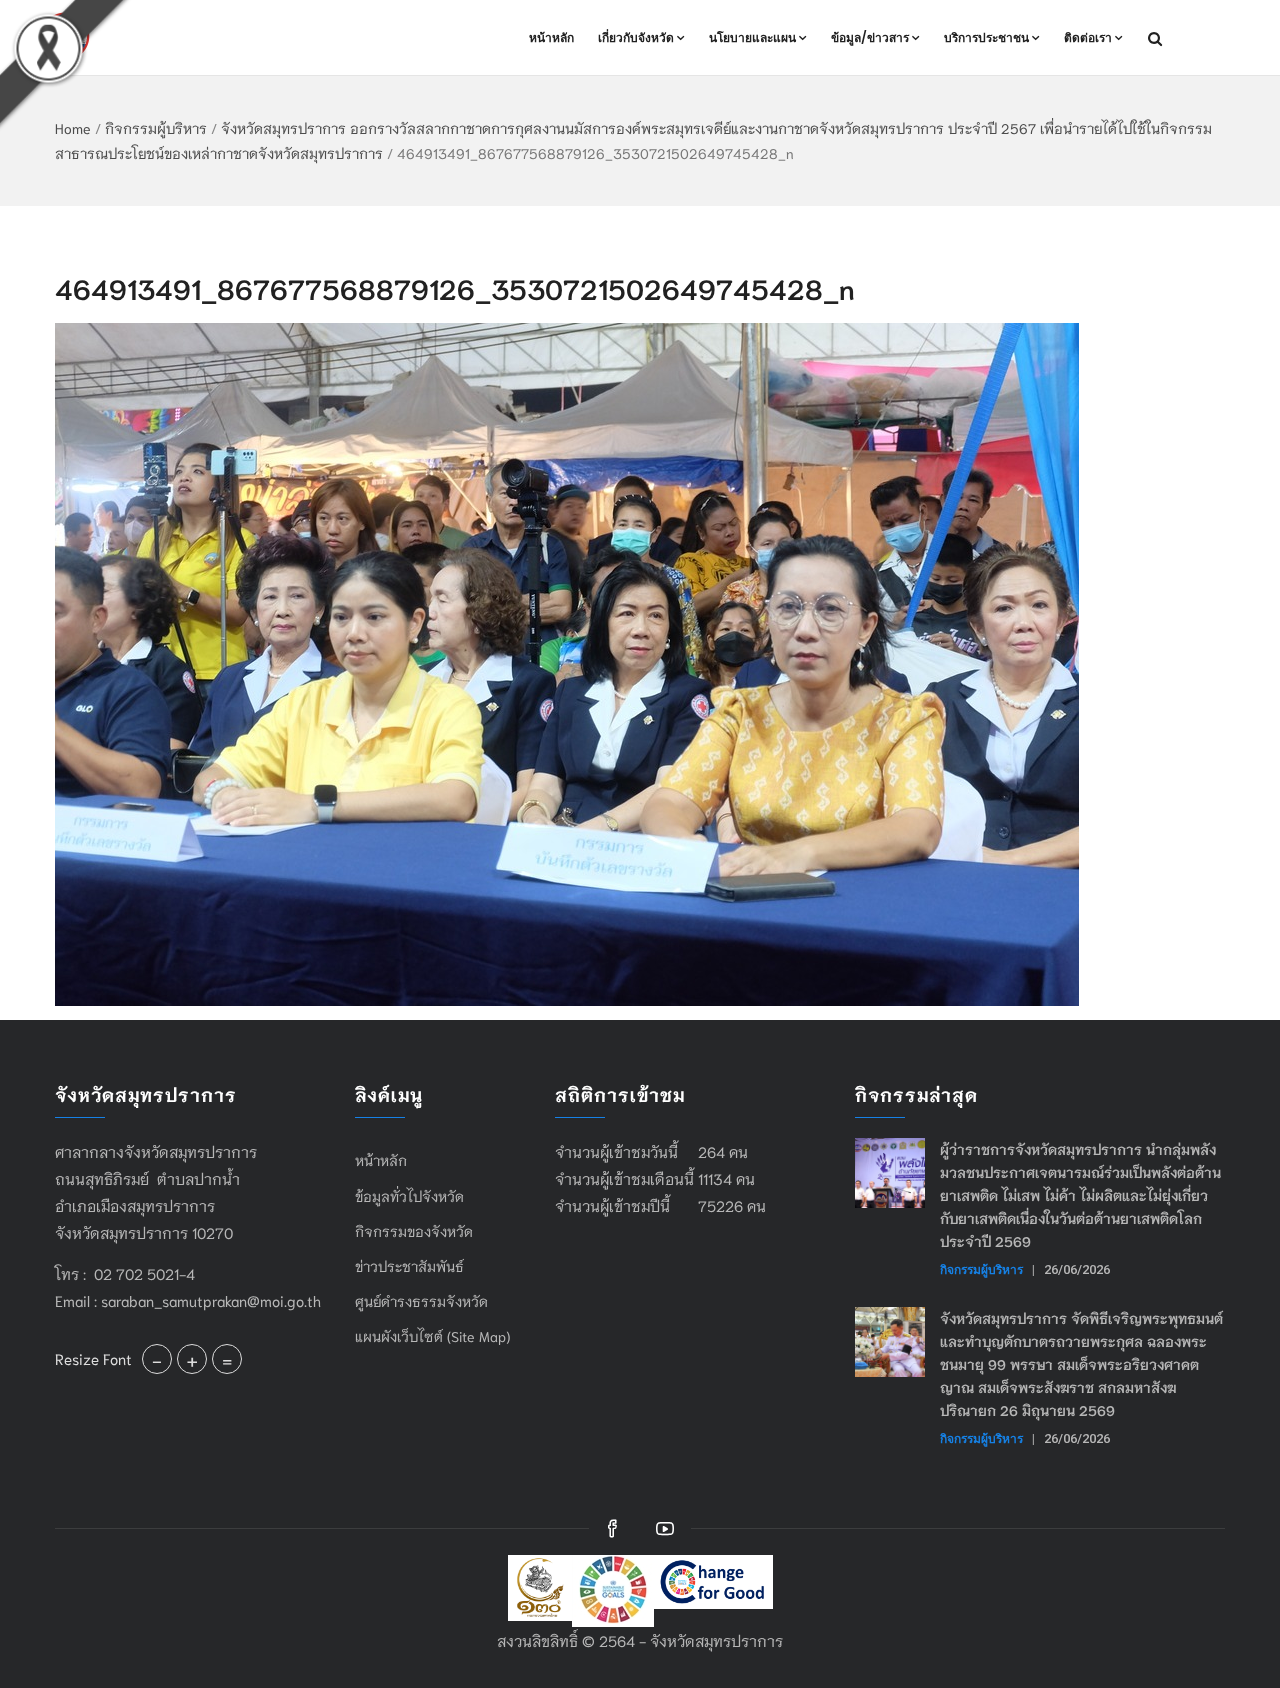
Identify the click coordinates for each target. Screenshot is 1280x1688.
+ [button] (192, 1359)
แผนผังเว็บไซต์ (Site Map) (432, 1336)
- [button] (157, 1359)
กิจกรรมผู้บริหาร (156, 128)
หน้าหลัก (551, 37)
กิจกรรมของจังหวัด (414, 1231)
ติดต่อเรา (1088, 37)
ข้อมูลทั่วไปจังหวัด (409, 1196)
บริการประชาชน (986, 37)
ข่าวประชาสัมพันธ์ (409, 1266)
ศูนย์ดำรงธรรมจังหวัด (421, 1301)
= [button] (227, 1359)
